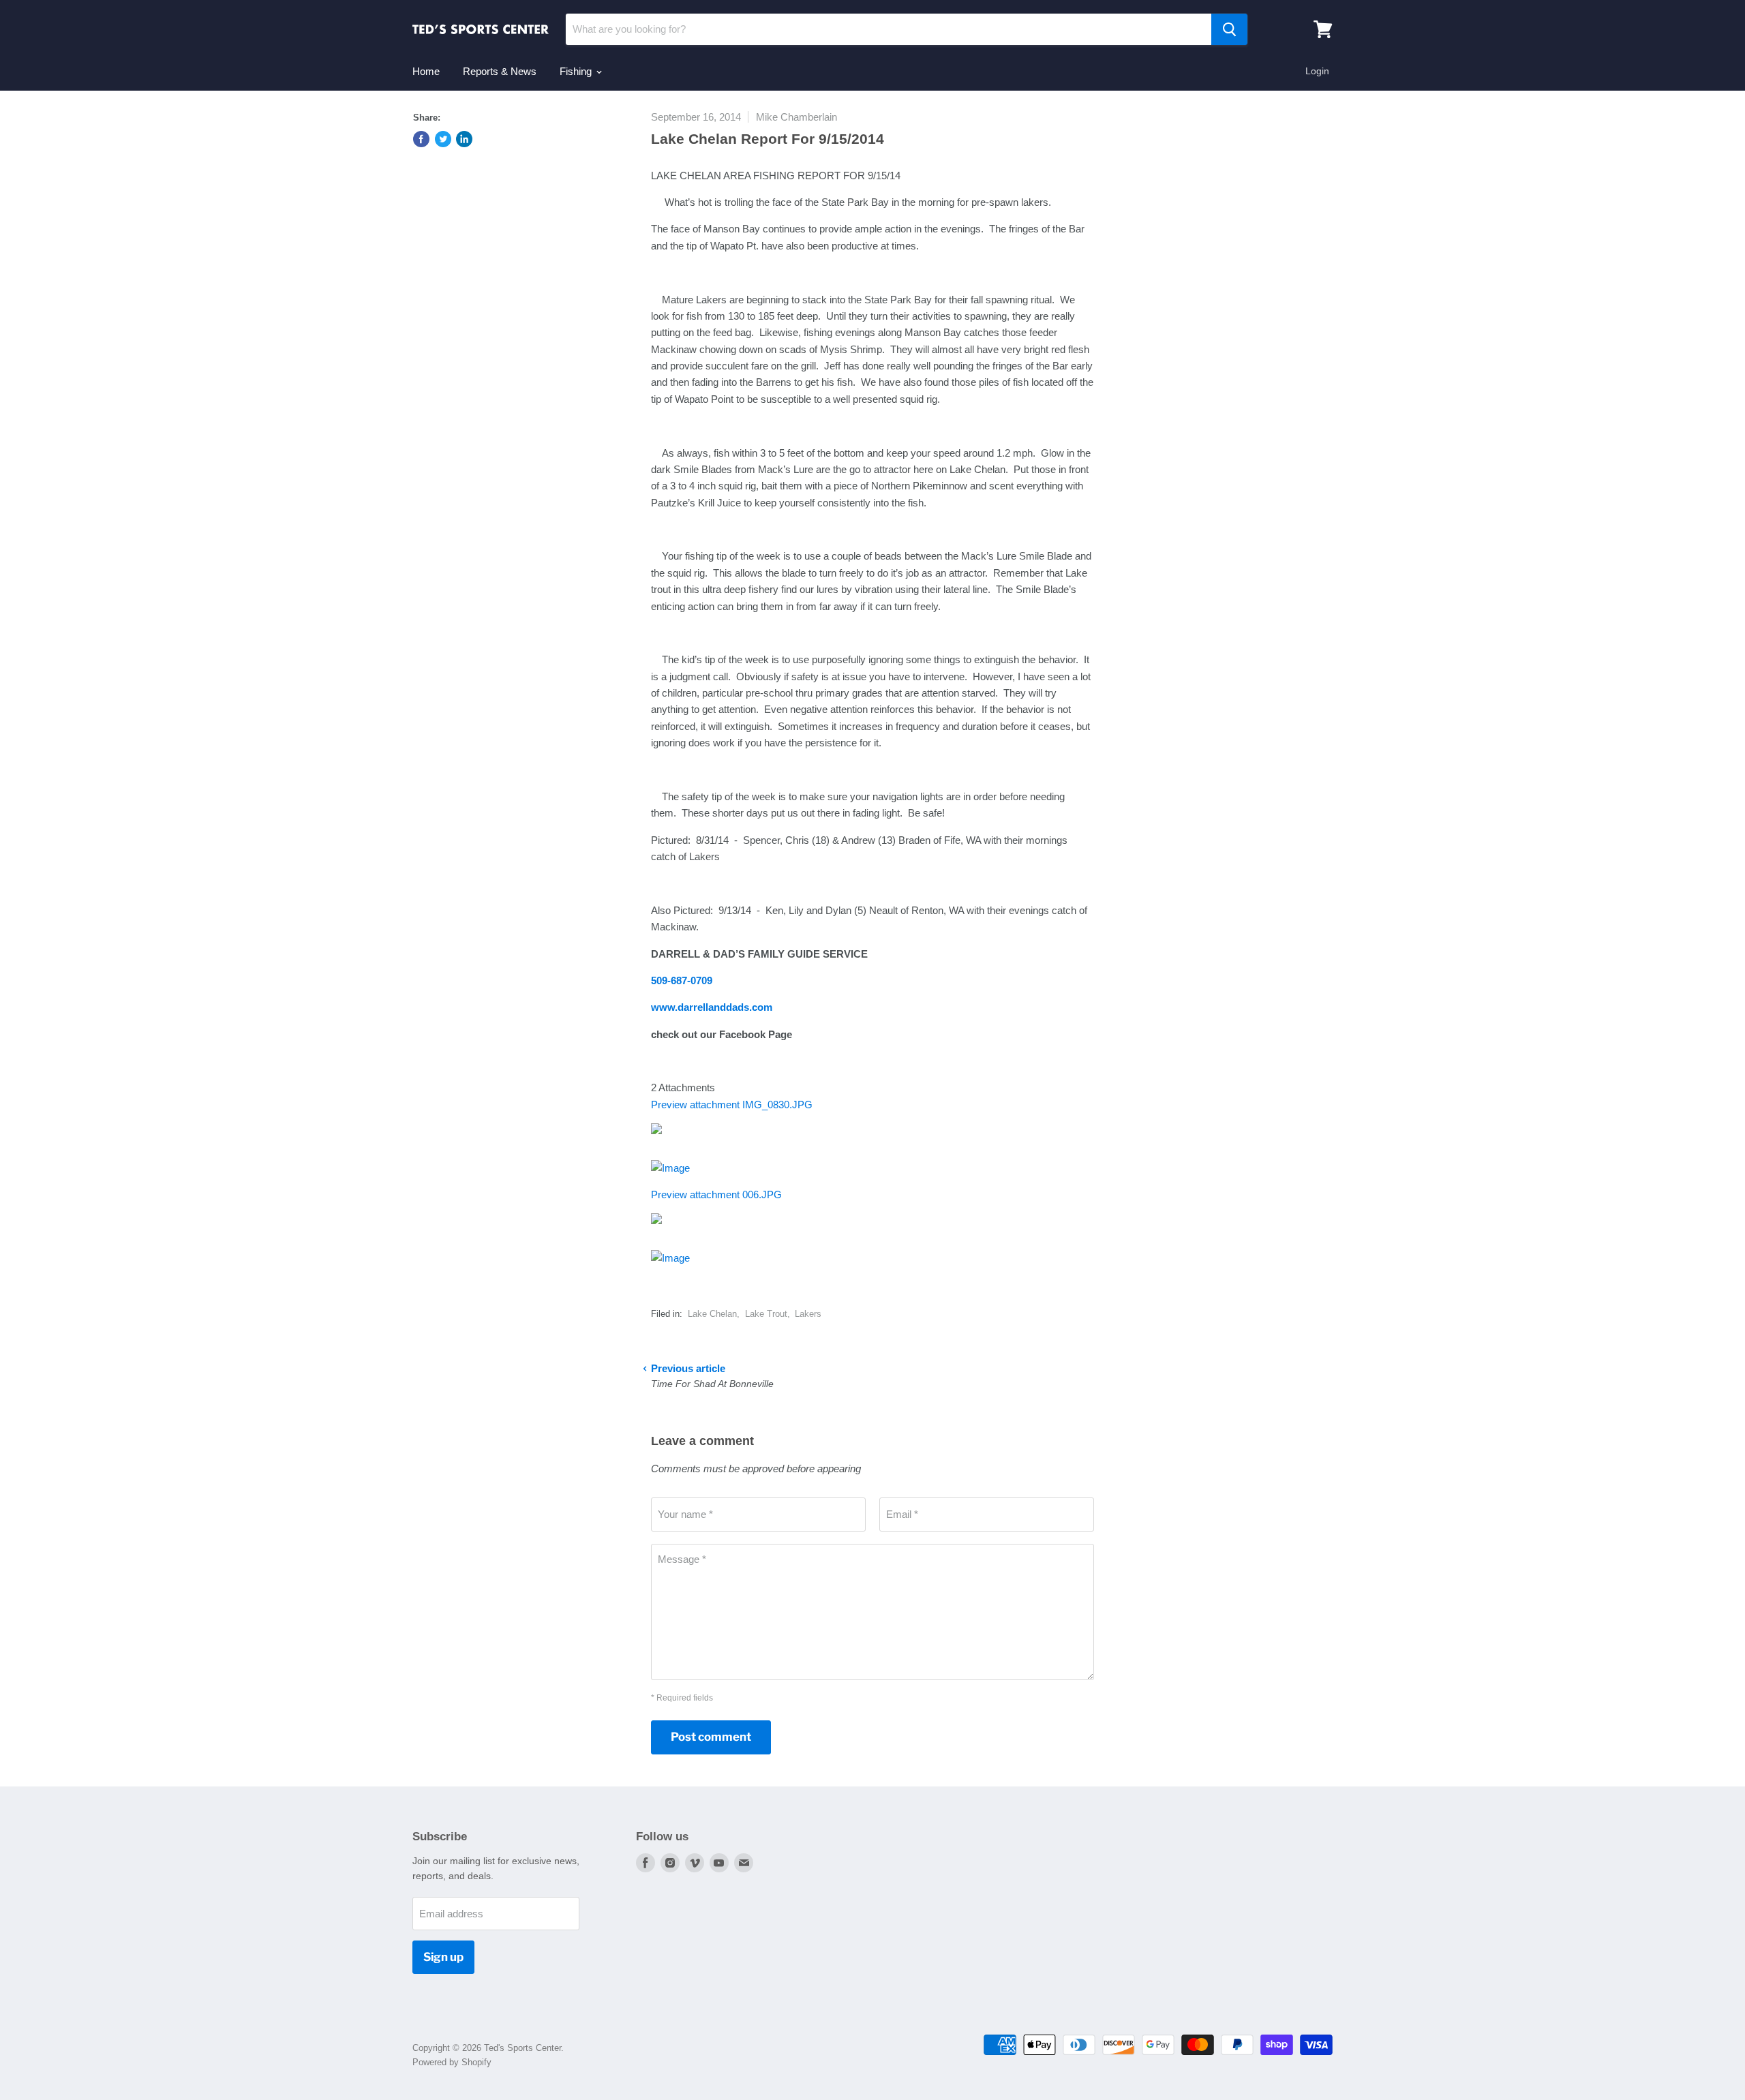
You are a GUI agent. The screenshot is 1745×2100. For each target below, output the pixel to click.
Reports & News (500, 71)
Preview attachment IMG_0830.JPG (732, 1105)
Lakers (808, 1314)
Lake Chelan (712, 1314)
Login (1317, 71)
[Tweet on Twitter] (443, 139)
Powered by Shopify (452, 2062)
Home (426, 71)
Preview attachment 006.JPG (716, 1194)
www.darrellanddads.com (712, 1007)
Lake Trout (766, 1314)
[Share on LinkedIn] (464, 139)
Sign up (443, 1957)
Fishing (577, 71)
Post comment (711, 1737)
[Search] (1229, 29)
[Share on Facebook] (421, 139)
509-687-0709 (682, 980)
